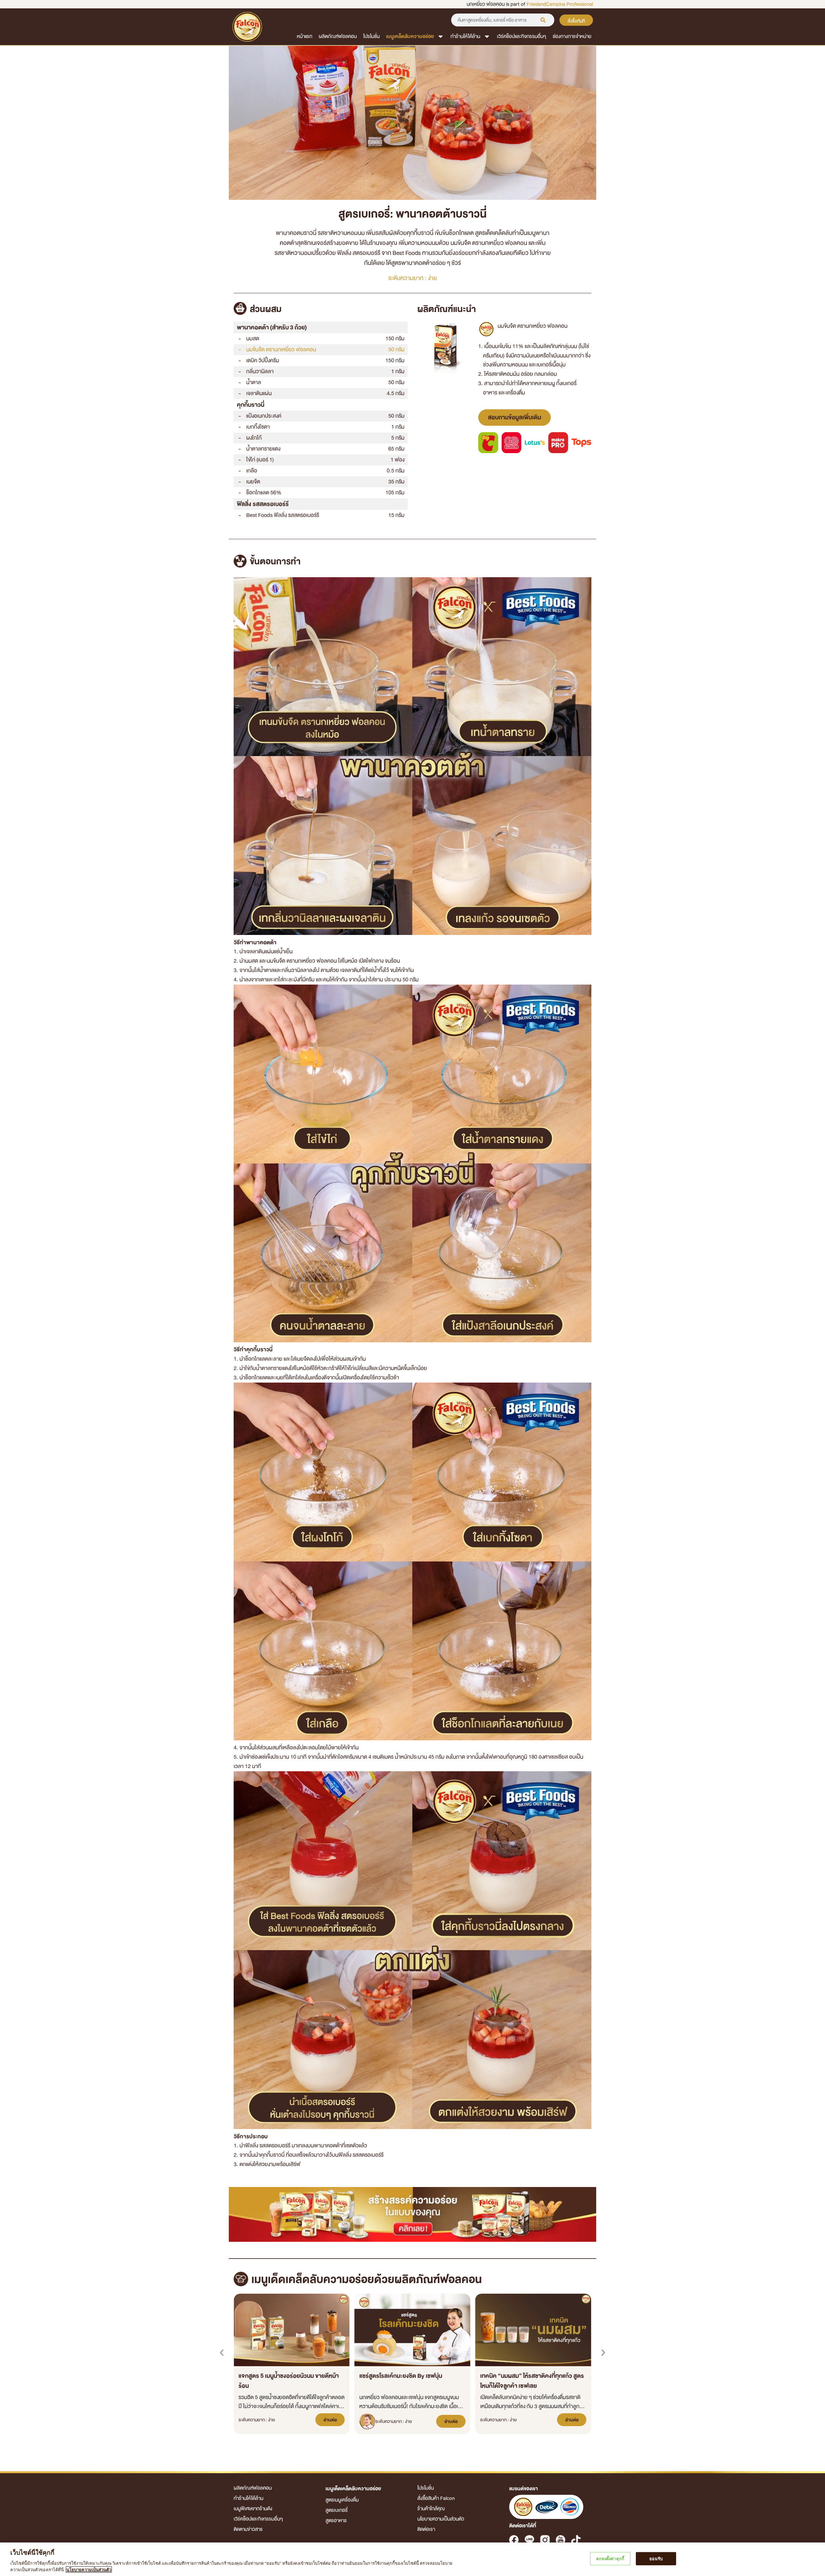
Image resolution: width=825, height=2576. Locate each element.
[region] (412, 2559)
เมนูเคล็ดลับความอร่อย (410, 36)
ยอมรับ (656, 2559)
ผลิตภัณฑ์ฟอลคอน (338, 36)
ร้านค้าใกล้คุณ (431, 2509)
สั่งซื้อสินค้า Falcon (436, 2498)
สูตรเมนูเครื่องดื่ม (342, 2500)
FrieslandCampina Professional (560, 4)
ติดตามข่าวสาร (248, 2529)
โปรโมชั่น (371, 36)
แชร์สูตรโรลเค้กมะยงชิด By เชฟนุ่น (401, 2376)
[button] (222, 2353)
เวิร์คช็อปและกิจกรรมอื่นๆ (522, 36)
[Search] (543, 20)
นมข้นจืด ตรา (281, 350)
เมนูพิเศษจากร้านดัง (253, 2509)
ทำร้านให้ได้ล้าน (465, 36)
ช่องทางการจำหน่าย (572, 36)
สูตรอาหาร (336, 2521)
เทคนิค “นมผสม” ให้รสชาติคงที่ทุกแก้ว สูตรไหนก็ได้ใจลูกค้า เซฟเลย (532, 2381)
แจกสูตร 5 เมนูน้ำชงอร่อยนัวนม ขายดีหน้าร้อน (289, 2381)
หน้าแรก (305, 36)
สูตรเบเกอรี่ (337, 2510)
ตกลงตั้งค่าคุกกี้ (610, 2559)
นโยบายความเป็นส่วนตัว (441, 2519)
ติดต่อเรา (426, 2529)
